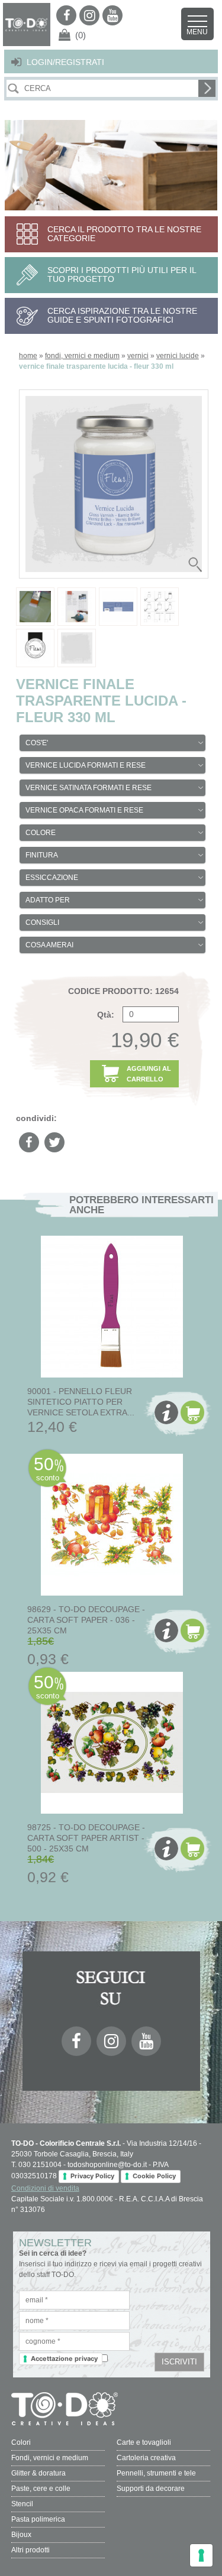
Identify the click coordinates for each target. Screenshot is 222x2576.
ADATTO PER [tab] (48, 900)
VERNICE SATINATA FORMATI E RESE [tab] (89, 788)
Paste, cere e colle (41, 2489)
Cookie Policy (154, 2176)
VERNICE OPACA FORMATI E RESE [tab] (84, 810)
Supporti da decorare (151, 2489)
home (28, 356)
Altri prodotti (30, 2550)
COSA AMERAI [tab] (49, 945)
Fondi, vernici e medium (50, 2458)
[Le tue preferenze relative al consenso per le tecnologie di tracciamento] (201, 2555)
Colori (21, 2442)
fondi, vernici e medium (82, 356)
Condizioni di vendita (45, 2188)
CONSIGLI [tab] (42, 922)
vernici (138, 356)
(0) (81, 35)
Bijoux (21, 2535)
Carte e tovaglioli (144, 2442)
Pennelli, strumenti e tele (156, 2473)
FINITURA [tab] (42, 855)
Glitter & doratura (38, 2473)
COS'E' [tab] (37, 743)
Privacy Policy (92, 2176)
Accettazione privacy (64, 2359)
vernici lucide (178, 356)
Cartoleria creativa (146, 2458)
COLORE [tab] (41, 833)
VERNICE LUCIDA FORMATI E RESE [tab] (86, 765)
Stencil (22, 2504)
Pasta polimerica (38, 2519)
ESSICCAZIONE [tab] (52, 878)
